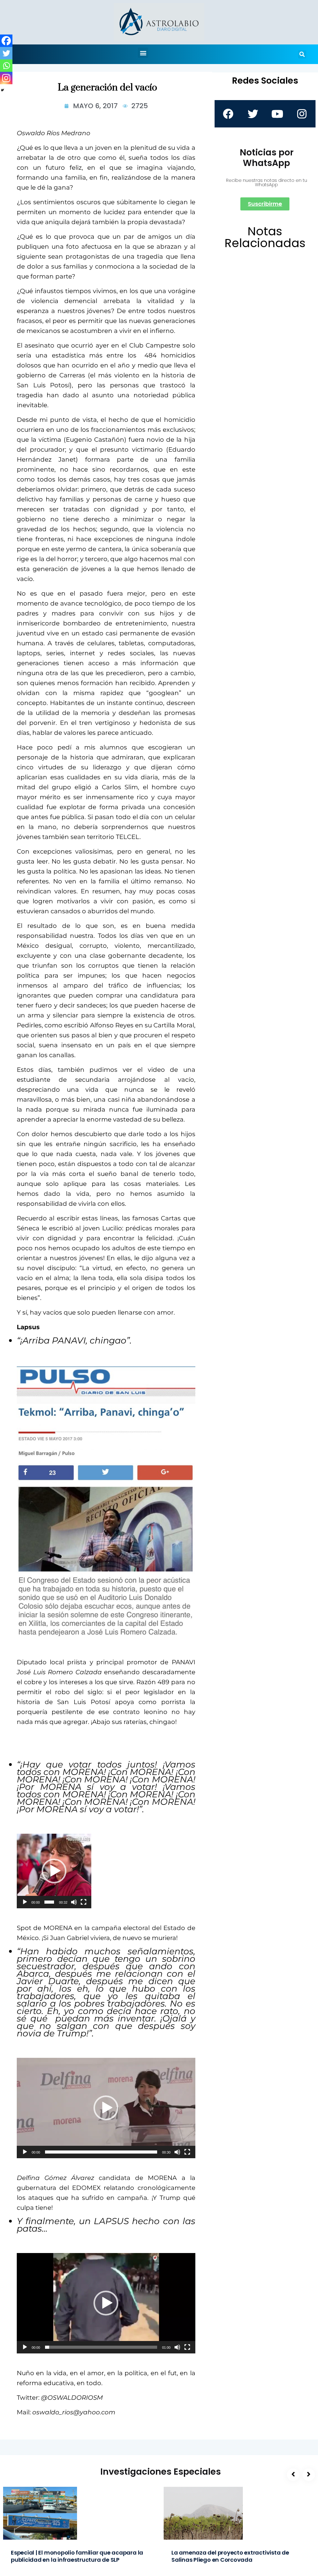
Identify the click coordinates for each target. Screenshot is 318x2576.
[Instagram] (6, 78)
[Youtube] (277, 114)
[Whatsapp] (6, 66)
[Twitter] (6, 53)
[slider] (49, 1902)
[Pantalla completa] (84, 1902)
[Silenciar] (74, 1902)
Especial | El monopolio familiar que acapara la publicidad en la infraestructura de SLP (77, 2556)
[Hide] (2, 90)
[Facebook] (6, 41)
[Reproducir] (25, 1902)
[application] (54, 1871)
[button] (143, 53)
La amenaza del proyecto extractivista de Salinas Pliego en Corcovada (230, 2556)
